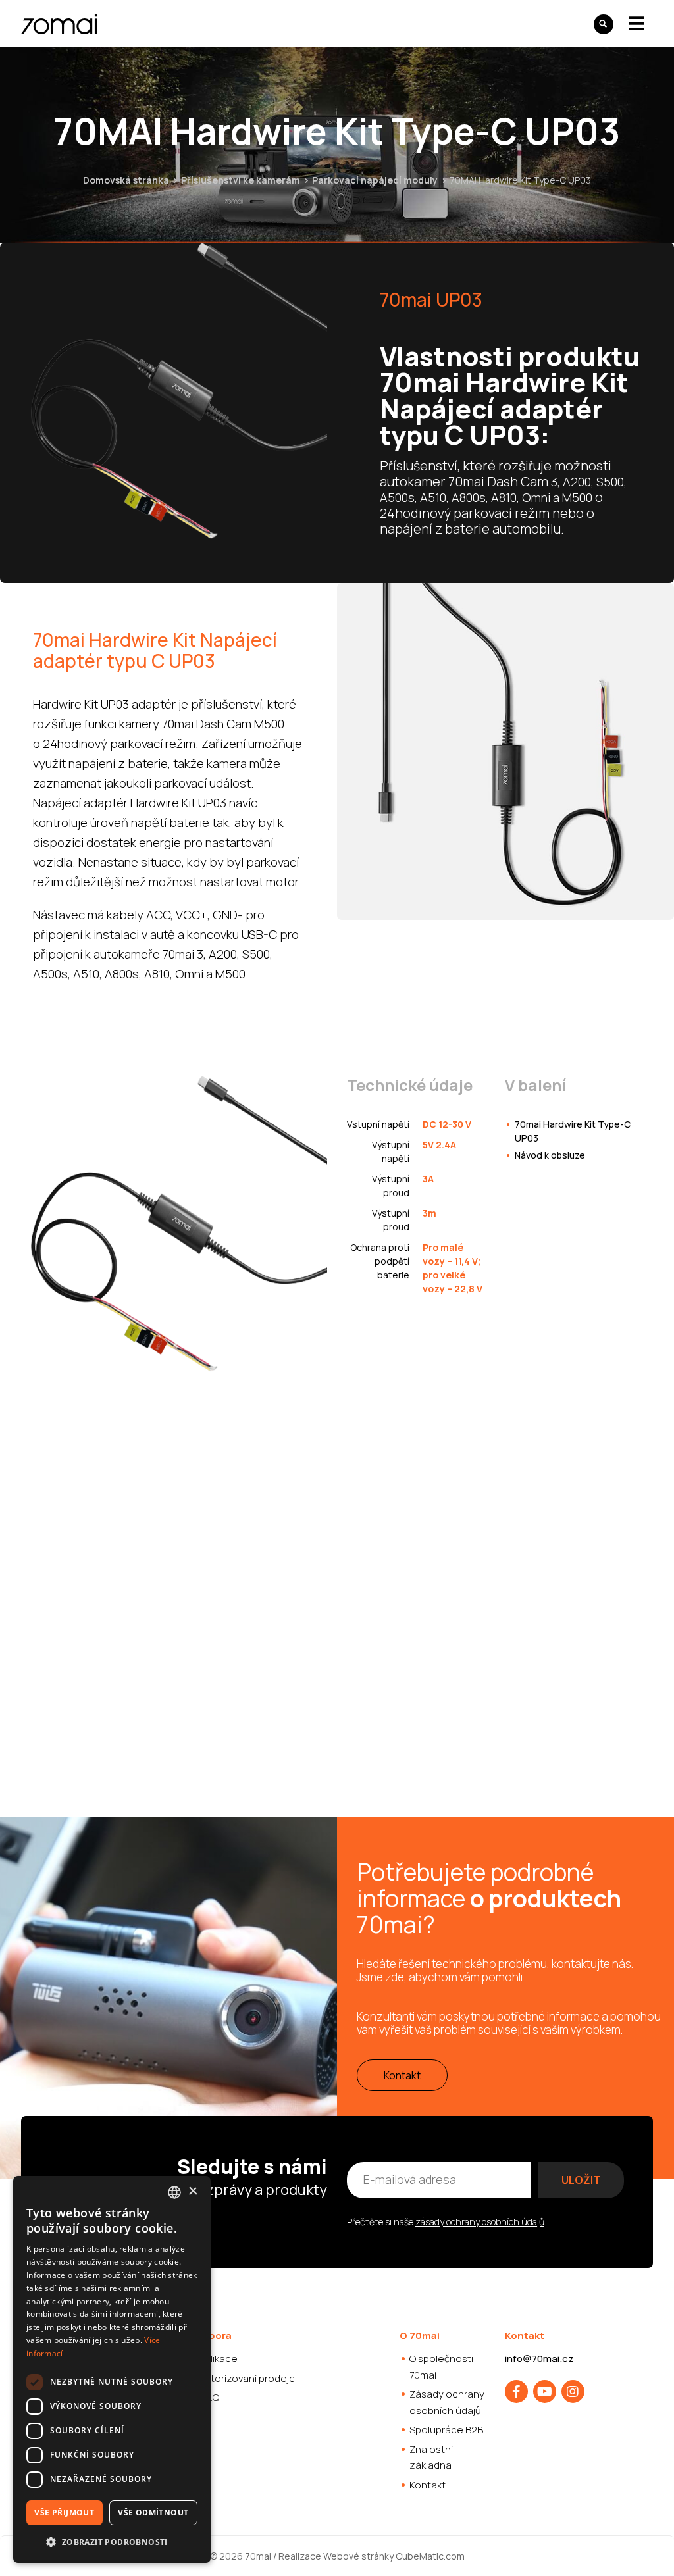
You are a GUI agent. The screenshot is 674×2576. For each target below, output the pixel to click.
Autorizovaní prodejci (248, 2378)
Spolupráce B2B (446, 2430)
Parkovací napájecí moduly (376, 180)
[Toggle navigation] (636, 23)
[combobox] (174, 2192)
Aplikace (218, 2359)
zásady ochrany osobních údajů (480, 2222)
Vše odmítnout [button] (153, 2513)
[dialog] (112, 2369)
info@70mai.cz (539, 2359)
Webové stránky (358, 2556)
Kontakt (402, 2075)
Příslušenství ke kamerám (241, 180)
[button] (112, 2542)
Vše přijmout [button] (64, 2513)
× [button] (193, 2191)
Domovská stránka (126, 180)
